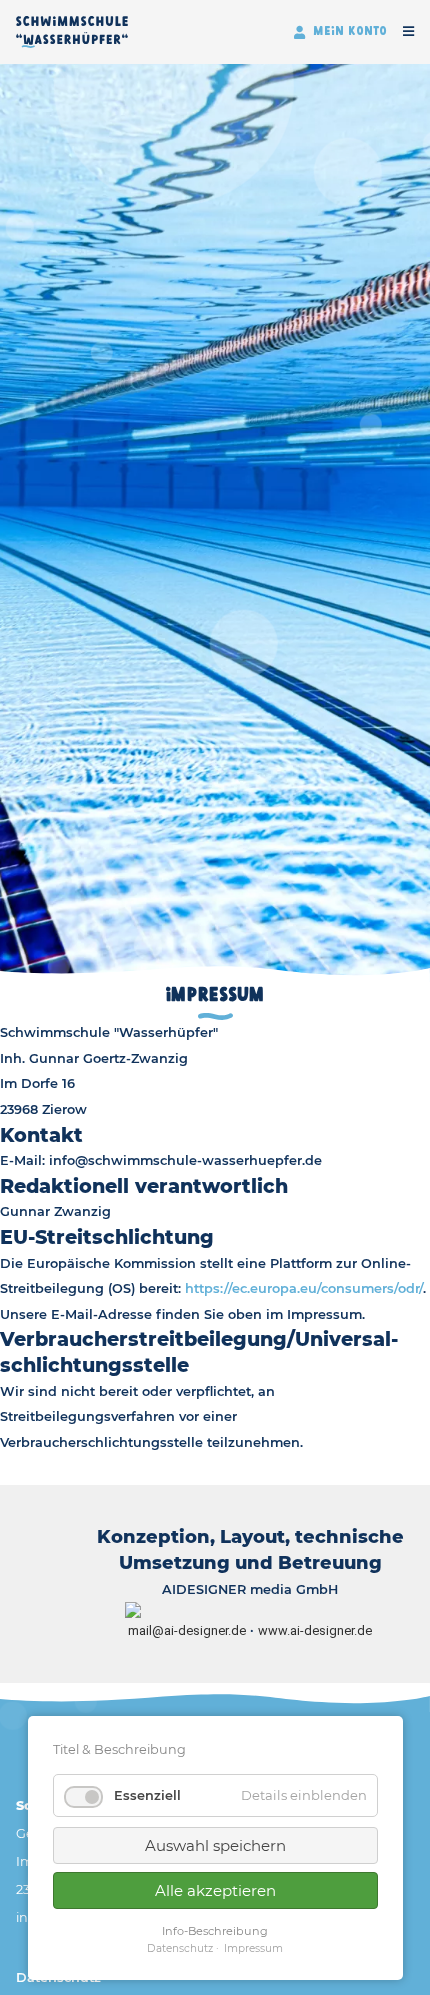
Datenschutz (180, 1948)
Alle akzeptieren (215, 1890)
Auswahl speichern (215, 1845)
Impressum (253, 1948)
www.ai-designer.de (315, 1630)
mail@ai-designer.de (187, 1630)
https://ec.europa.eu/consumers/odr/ (304, 1288)
